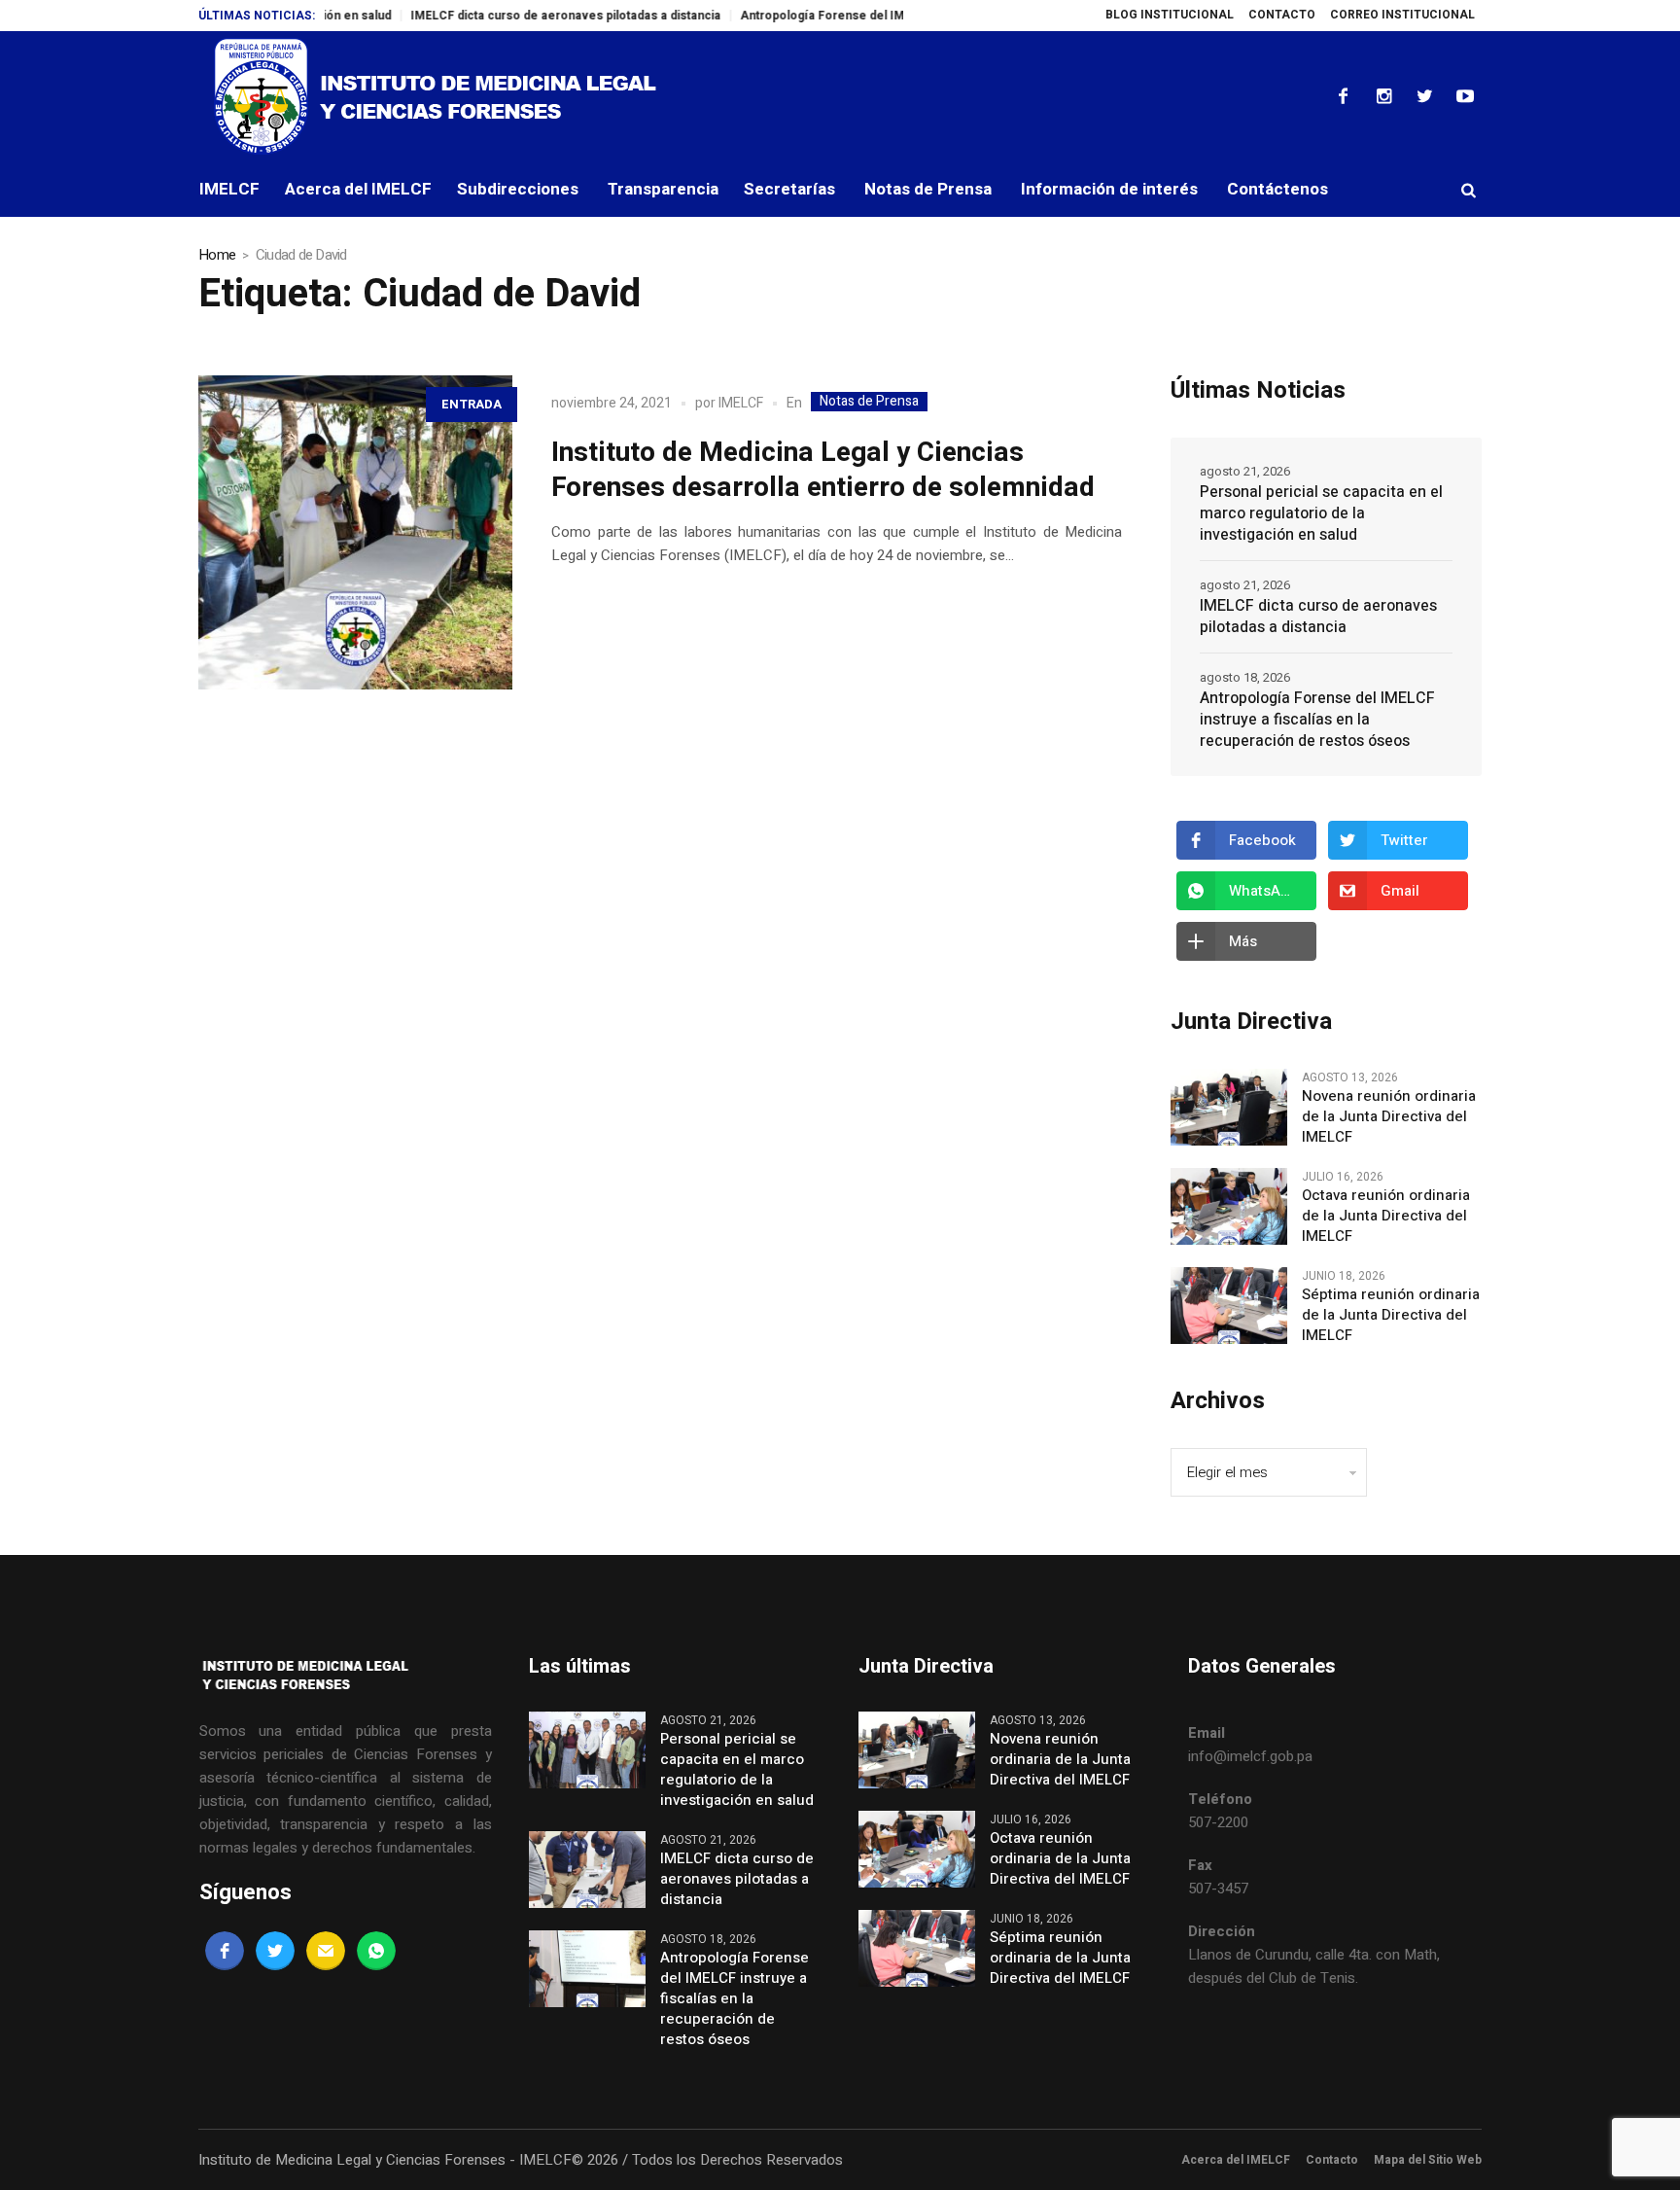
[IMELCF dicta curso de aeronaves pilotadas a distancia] (587, 1869)
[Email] (326, 1951)
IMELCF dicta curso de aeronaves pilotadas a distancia (512, 16)
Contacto (1332, 2160)
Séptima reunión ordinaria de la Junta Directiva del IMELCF (1391, 1315)
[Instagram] (1383, 96)
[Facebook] (1343, 96)
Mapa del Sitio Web (1428, 2160)
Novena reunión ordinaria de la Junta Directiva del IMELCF (1389, 1117)
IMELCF (741, 403)
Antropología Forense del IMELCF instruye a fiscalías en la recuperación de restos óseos (1317, 720)
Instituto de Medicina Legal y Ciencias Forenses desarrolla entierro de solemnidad (823, 470)
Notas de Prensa (869, 402)
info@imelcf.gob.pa (1250, 1756)
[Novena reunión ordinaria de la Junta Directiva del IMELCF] (1229, 1107)
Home (217, 255)
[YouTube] (1465, 96)
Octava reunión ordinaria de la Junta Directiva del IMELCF (1386, 1216)
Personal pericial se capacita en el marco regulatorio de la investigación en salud (1321, 513)
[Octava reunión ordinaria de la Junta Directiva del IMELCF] (1229, 1206)
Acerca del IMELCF (1236, 2160)
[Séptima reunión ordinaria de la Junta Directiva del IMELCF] (1229, 1305)
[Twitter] (1424, 96)
